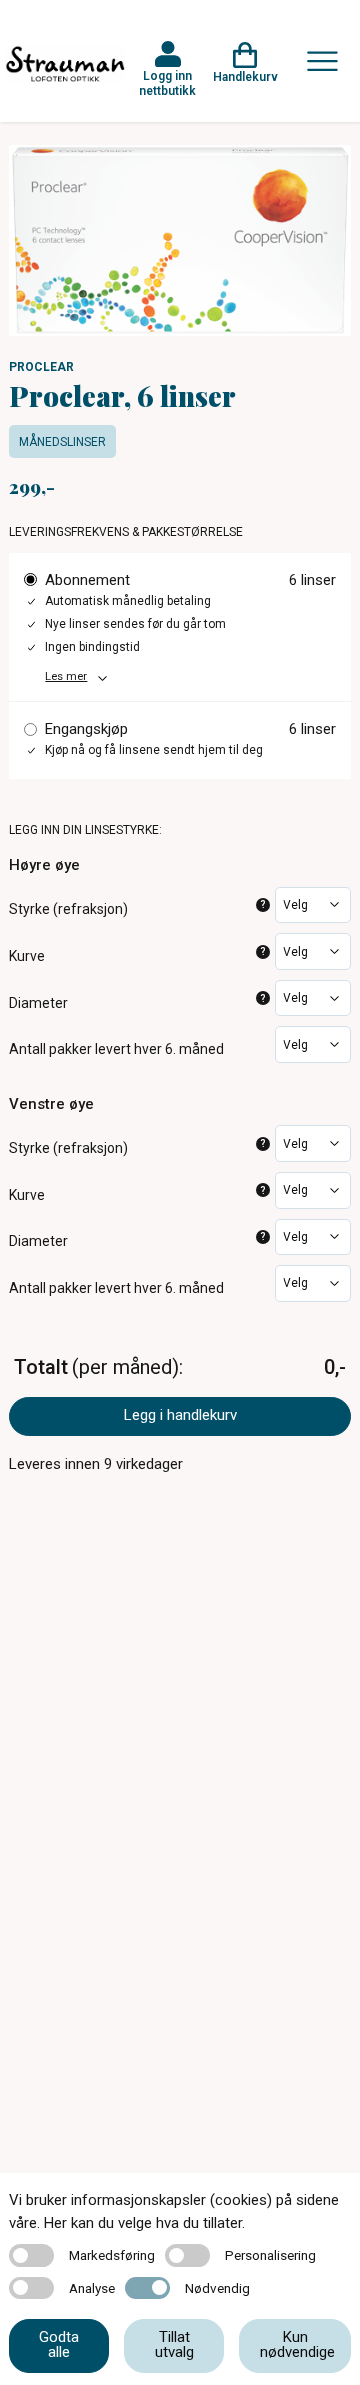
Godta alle (59, 2344)
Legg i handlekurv (180, 1415)
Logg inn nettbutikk (167, 83)
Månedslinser (62, 442)
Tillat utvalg (174, 2344)
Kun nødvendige (297, 2344)
